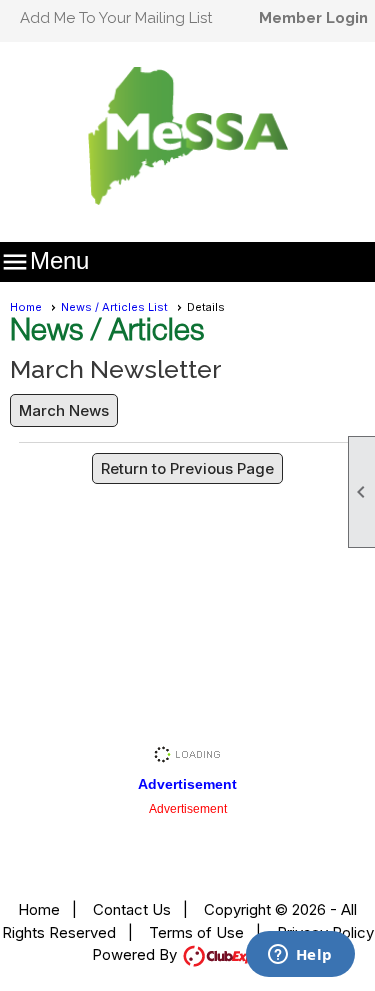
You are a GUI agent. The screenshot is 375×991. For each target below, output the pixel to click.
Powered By (136, 954)
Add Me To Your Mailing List (116, 18)
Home (26, 307)
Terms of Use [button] (196, 932)
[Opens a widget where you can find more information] (300, 956)
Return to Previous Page (187, 468)
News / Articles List (114, 307)
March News (64, 410)
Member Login (313, 18)
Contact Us (132, 909)
